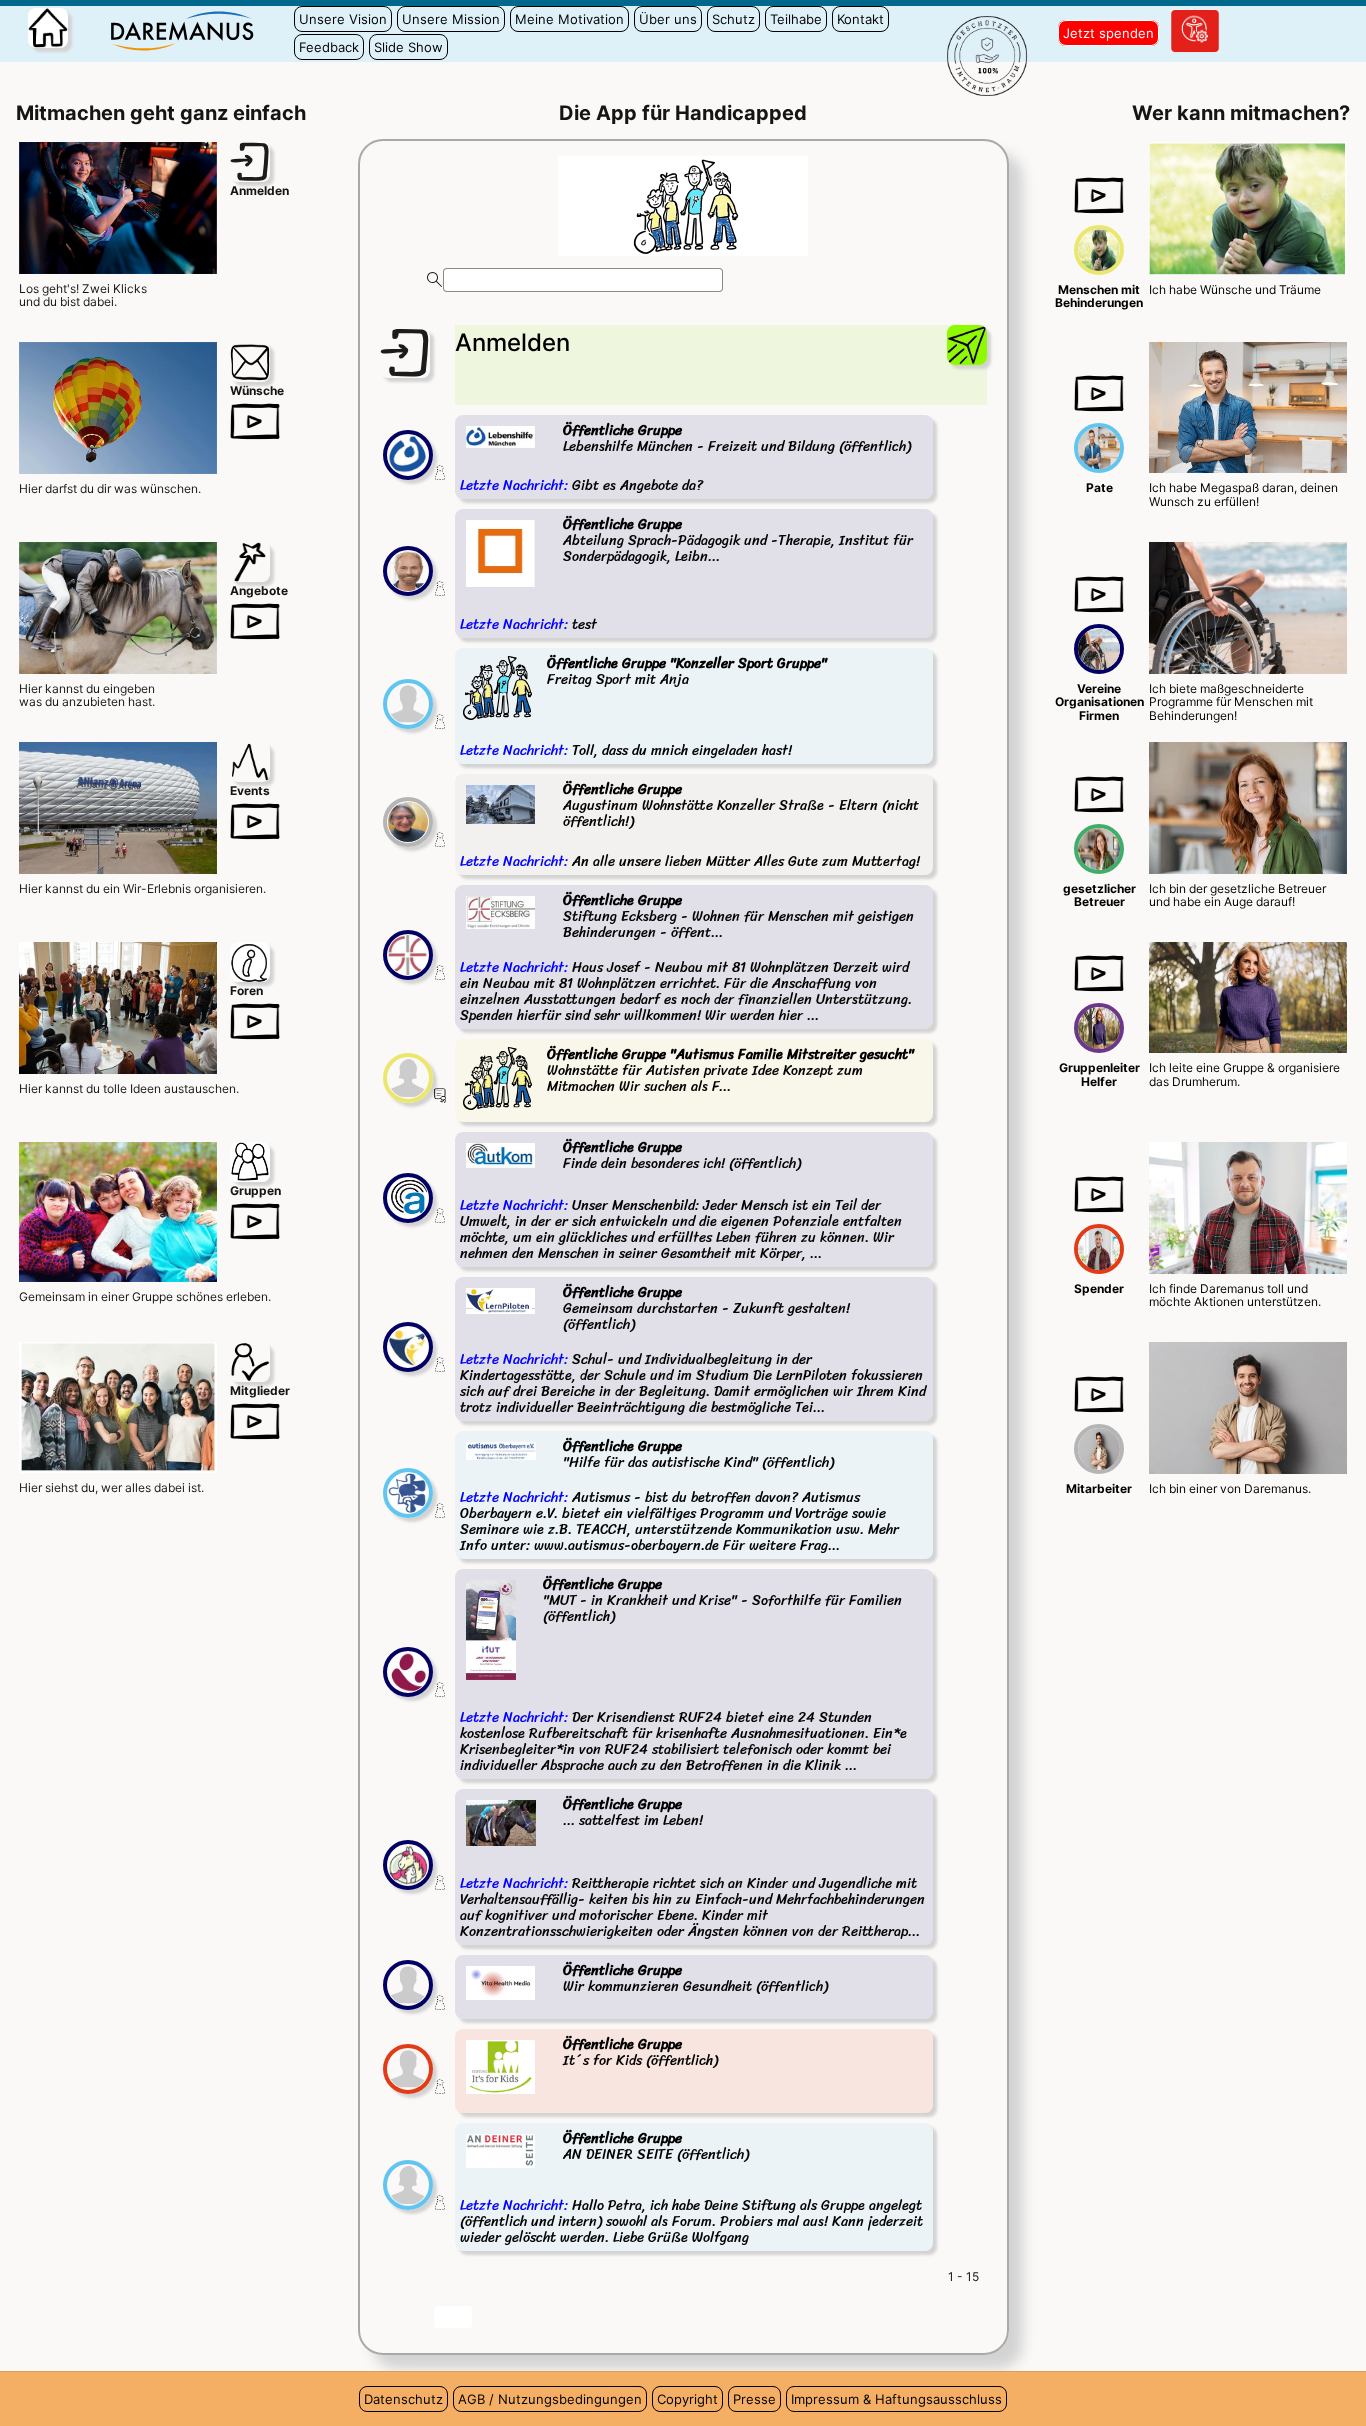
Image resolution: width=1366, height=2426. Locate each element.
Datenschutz (403, 2399)
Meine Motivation (569, 19)
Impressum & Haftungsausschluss (896, 2399)
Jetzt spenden (1108, 33)
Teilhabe (796, 19)
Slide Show (408, 47)
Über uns (668, 19)
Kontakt (860, 19)
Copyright (687, 2399)
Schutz (733, 19)
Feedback (329, 47)
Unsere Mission (451, 19)
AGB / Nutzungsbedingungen (550, 2399)
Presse (754, 2399)
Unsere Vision (343, 19)
